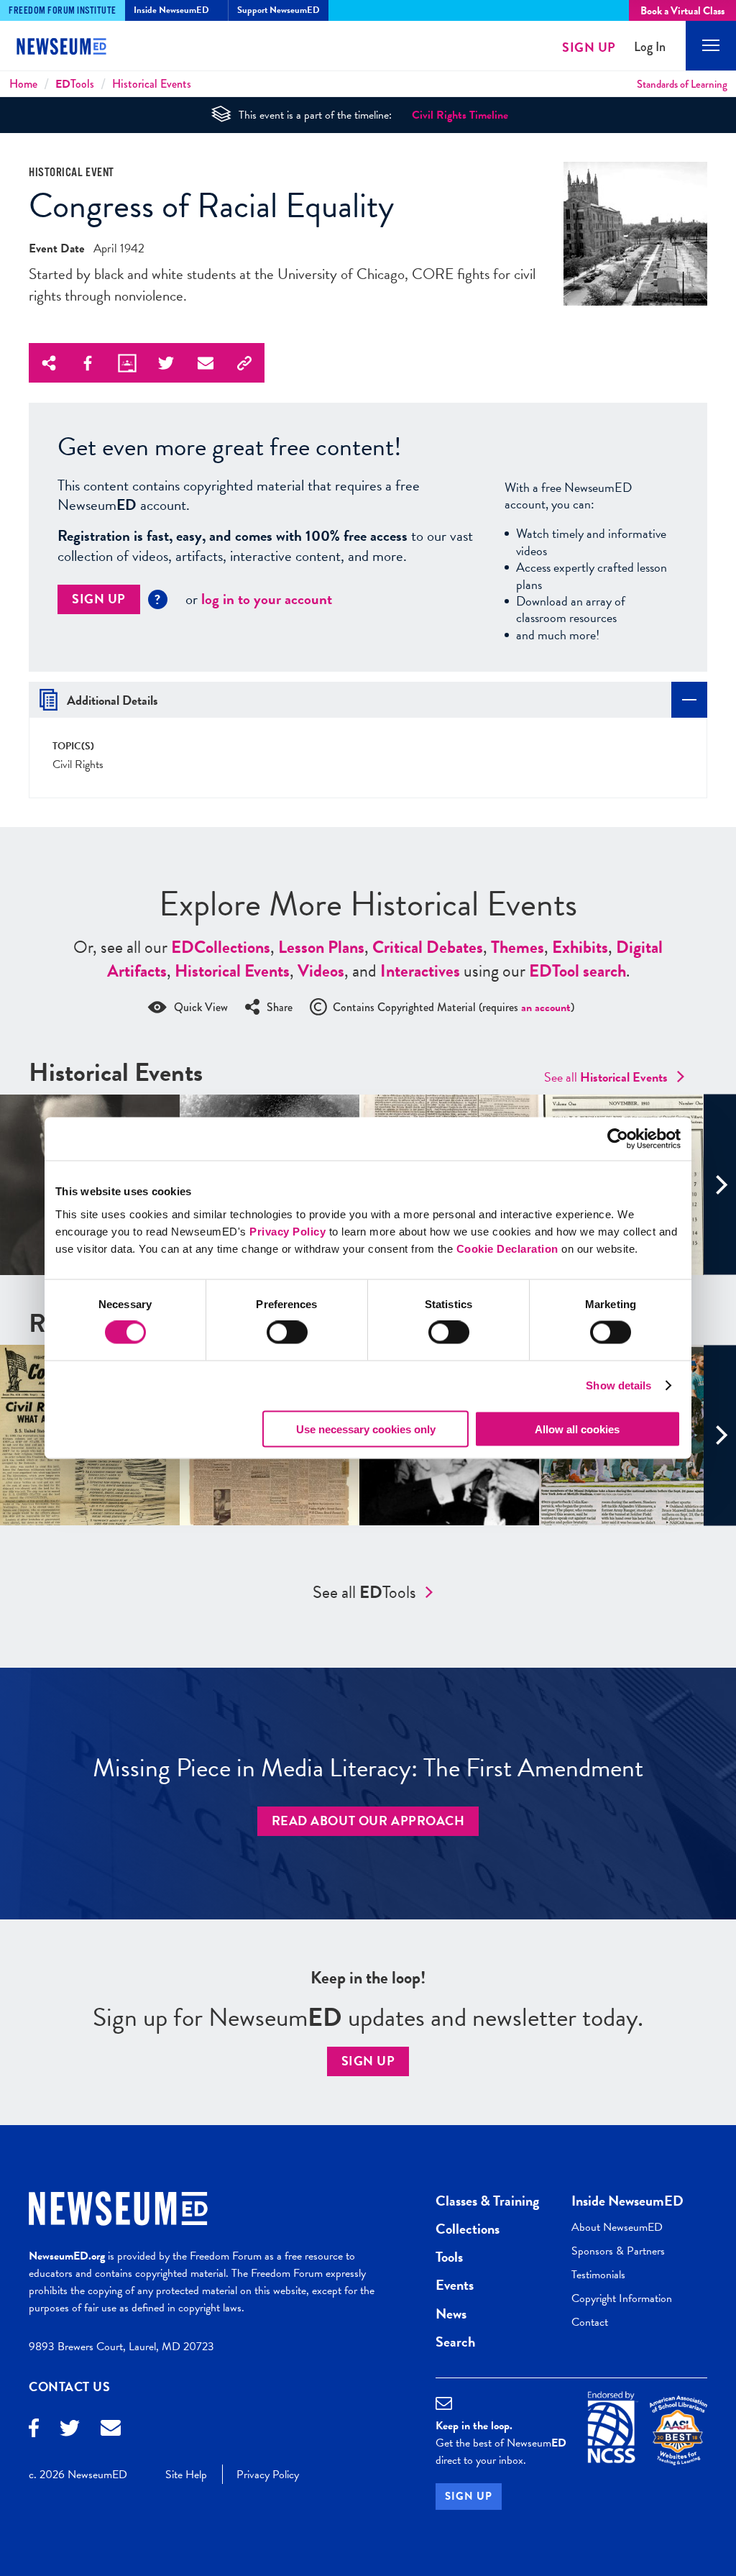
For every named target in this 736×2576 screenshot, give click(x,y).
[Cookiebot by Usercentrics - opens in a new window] (618, 1139)
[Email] (111, 2430)
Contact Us (70, 2387)
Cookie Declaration (507, 1248)
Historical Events (152, 84)
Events (455, 2285)
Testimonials (598, 2275)
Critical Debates (428, 947)
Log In (650, 47)
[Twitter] (70, 2430)
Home (23, 84)
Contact (590, 2322)
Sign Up (589, 47)
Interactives (420, 971)
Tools (75, 84)
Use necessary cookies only (366, 1429)
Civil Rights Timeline (460, 115)
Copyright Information (622, 2298)
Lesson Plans (321, 947)
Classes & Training (487, 2201)
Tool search (578, 971)
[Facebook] (34, 2430)
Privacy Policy (287, 1231)
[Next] (720, 1185)
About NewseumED (617, 2227)
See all (606, 1077)
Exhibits (580, 947)
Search (455, 2342)
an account (546, 1008)
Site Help (186, 2475)
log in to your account (267, 599)
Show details (618, 1385)
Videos (321, 971)
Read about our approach (368, 1821)
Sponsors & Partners (618, 2251)
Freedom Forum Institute (63, 11)
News (451, 2314)
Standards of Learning (682, 84)
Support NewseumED (279, 10)
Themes (517, 947)
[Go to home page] (72, 48)
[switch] (287, 1333)
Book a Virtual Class (682, 11)
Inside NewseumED (627, 2201)
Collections (221, 947)
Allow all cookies (577, 1429)
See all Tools (364, 1592)
